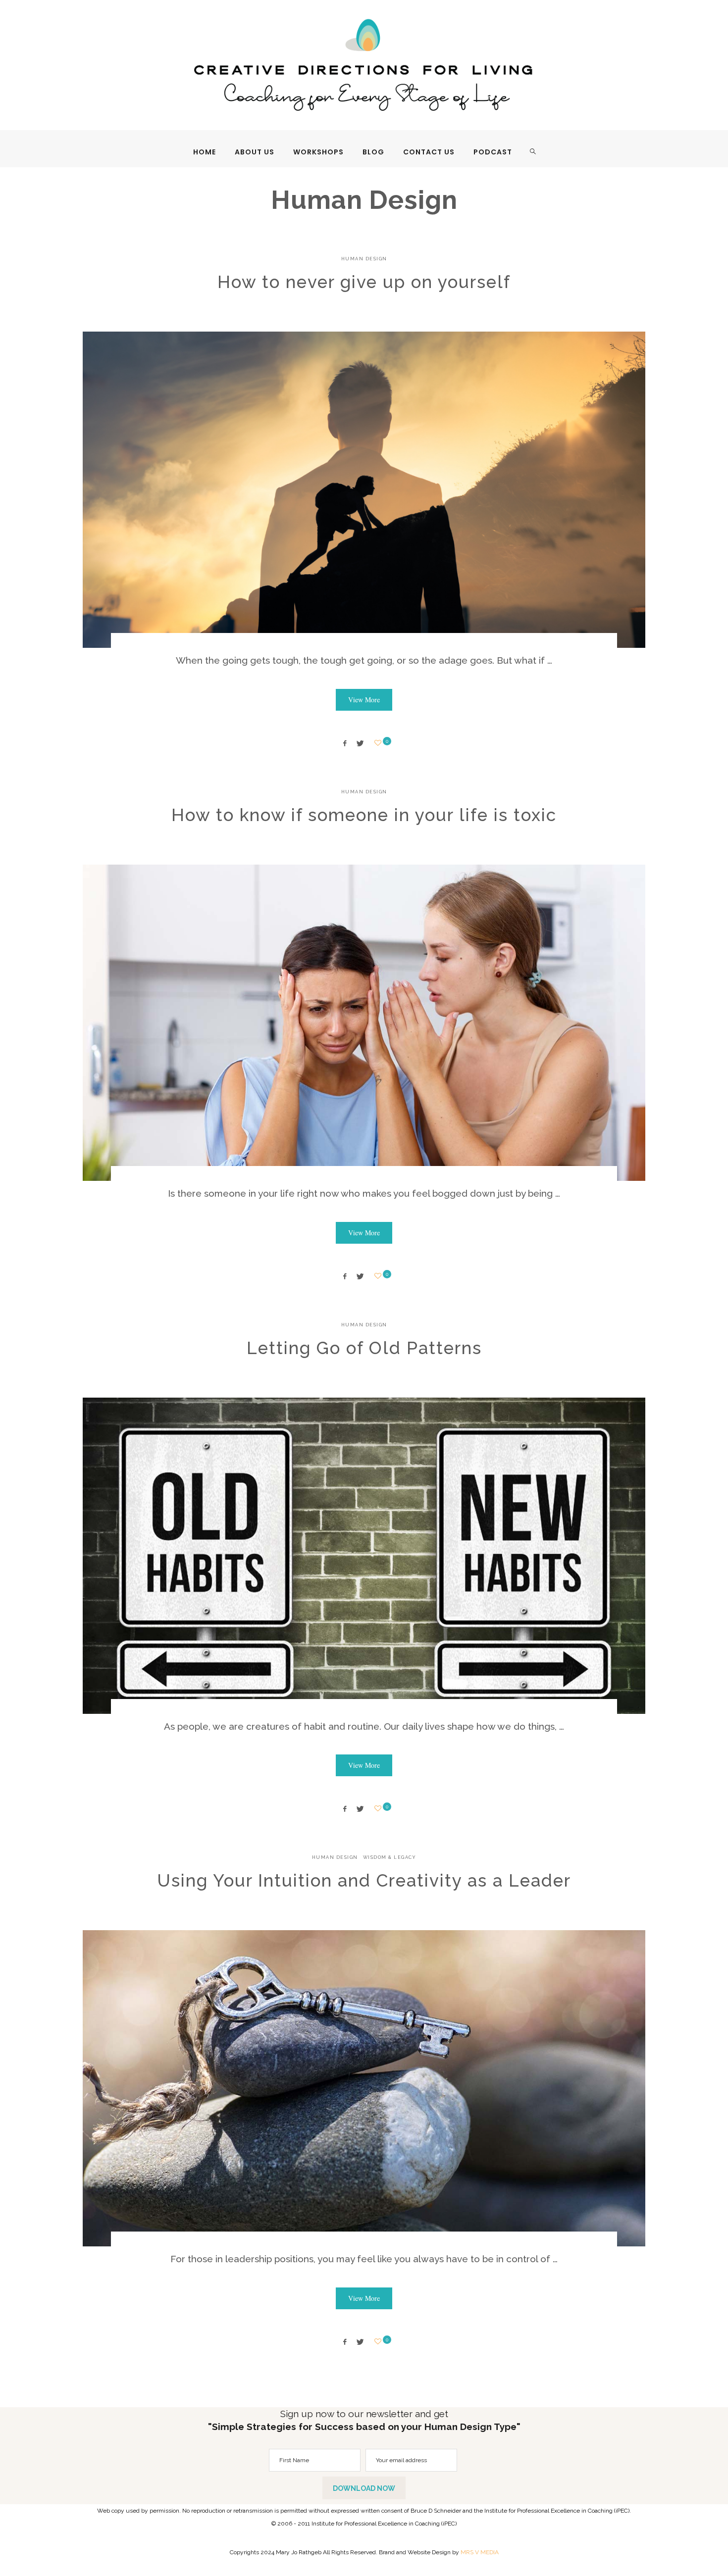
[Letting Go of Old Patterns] (364, 1556)
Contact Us (429, 152)
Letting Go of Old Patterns (364, 1348)
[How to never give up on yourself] (364, 490)
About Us (255, 152)
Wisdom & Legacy (390, 1857)
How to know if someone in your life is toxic (364, 815)
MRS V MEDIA (480, 2552)
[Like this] (379, 743)
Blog (373, 152)
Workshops (318, 152)
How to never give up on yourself (364, 282)
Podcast (493, 152)
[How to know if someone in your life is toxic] (364, 1023)
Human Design (364, 259)
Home (205, 152)
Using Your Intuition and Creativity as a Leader (364, 1880)
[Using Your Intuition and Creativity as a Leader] (364, 2088)
